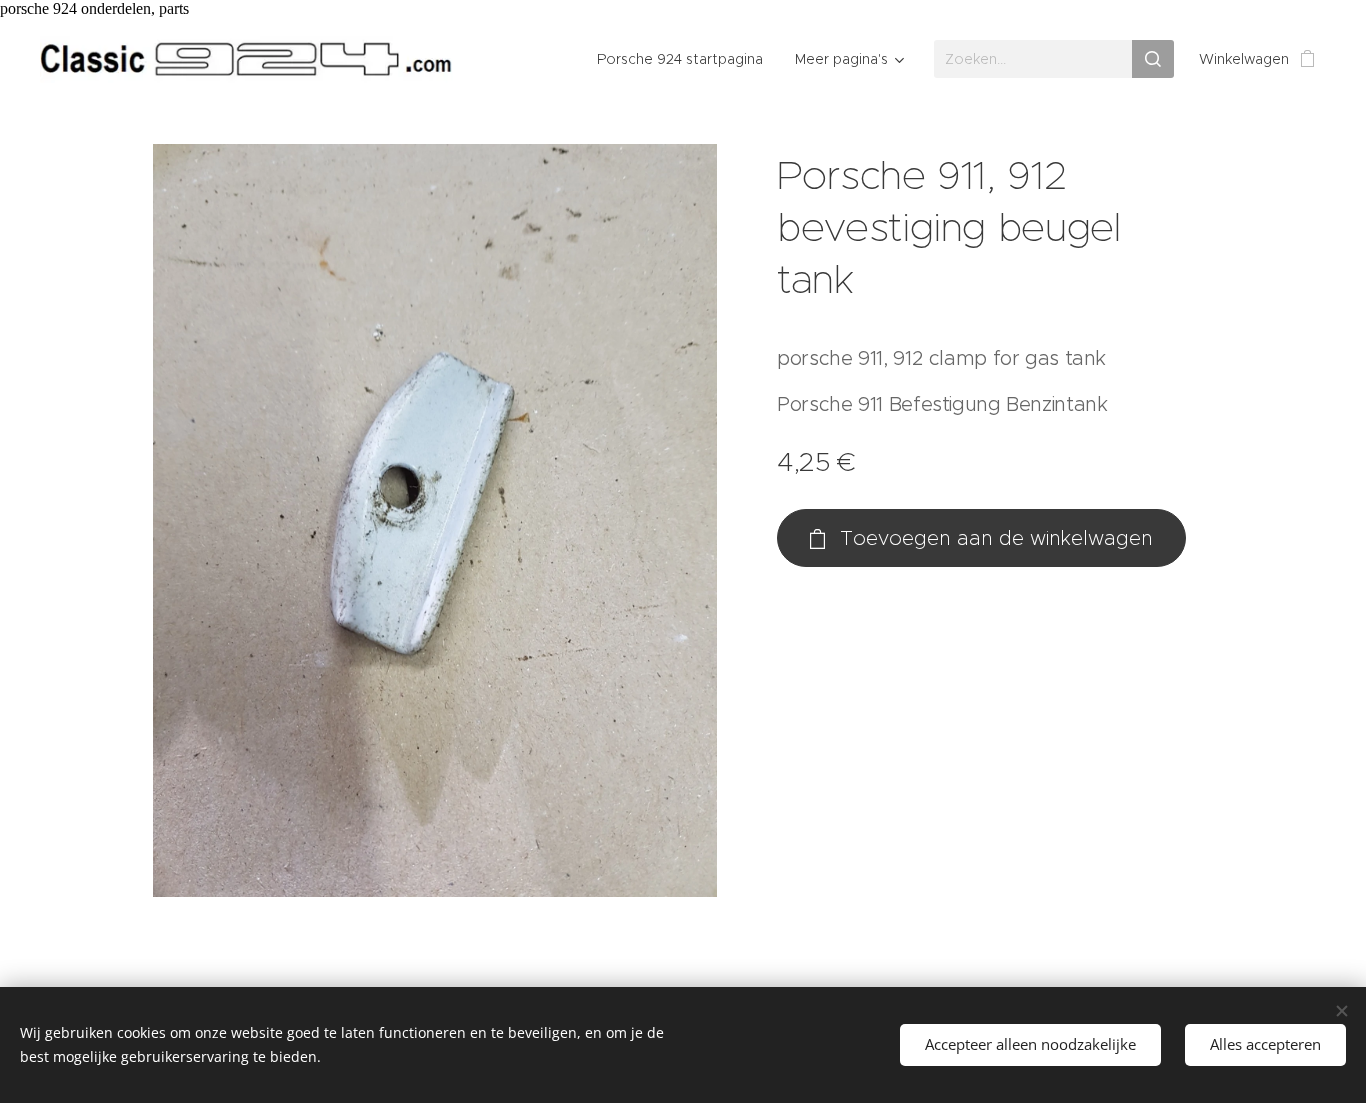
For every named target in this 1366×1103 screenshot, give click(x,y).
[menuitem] (685, 59)
